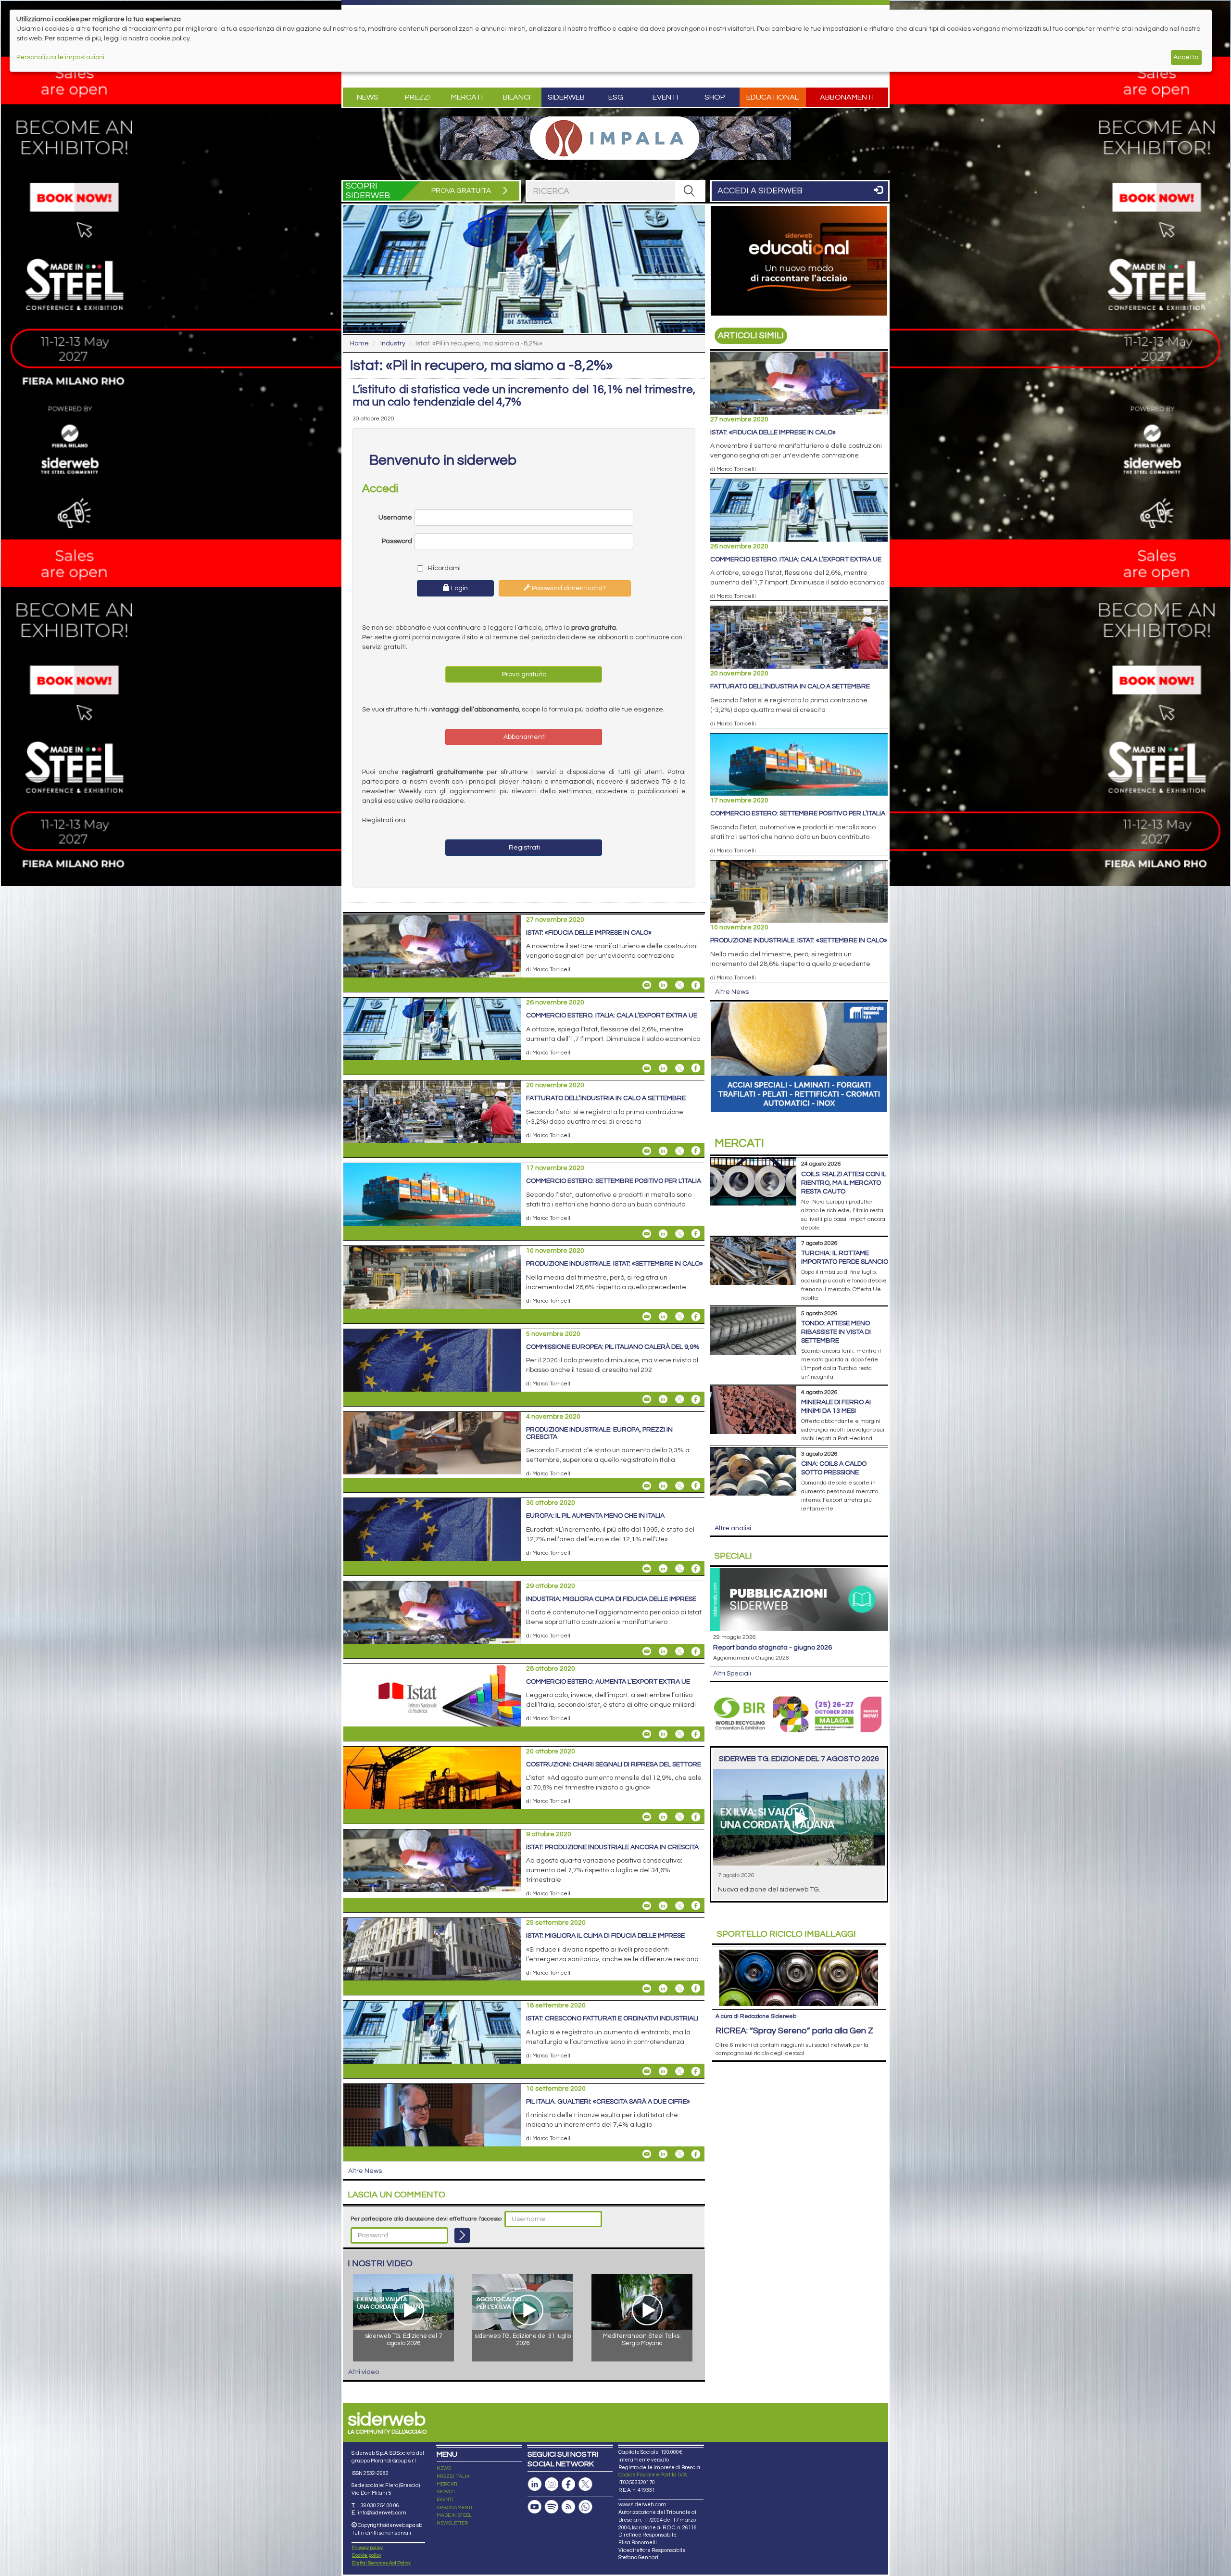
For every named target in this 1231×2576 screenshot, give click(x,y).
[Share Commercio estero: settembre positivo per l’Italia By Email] (647, 1233)
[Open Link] (615, 138)
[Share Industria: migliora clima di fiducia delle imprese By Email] (647, 1651)
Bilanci (517, 97)
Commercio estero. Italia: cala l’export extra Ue (612, 1015)
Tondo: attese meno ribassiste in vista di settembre (836, 1332)
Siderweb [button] (566, 97)
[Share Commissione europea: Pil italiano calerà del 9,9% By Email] (647, 1399)
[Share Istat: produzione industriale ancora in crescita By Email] (647, 1905)
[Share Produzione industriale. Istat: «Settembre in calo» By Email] (647, 1317)
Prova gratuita (524, 674)
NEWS (444, 2468)
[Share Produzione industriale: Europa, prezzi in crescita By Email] (647, 1485)
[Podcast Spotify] (552, 2507)
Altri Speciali (732, 1674)
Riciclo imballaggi (786, 1934)
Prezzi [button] (417, 97)
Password (397, 541)
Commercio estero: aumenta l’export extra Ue (608, 1682)
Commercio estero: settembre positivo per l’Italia (614, 1181)
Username (395, 518)
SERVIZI (446, 2492)
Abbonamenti (847, 97)
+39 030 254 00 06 (378, 2506)
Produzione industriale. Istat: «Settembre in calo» (615, 1264)
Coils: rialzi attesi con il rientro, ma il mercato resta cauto (844, 1183)
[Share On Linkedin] (663, 985)
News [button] (368, 97)
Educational (773, 97)
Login (459, 588)
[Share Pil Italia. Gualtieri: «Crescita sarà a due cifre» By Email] (647, 2154)
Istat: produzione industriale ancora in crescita (612, 1847)
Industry (393, 343)
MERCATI (447, 2484)
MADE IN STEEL (454, 2515)
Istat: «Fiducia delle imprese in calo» (589, 933)
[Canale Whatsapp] (585, 2507)
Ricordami (444, 568)
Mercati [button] (467, 97)
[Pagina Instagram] (552, 2484)
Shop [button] (715, 97)
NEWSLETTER (452, 2523)
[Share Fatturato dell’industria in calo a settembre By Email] (647, 1151)
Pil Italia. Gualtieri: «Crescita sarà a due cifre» (608, 2102)
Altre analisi (733, 1528)
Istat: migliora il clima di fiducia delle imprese (605, 1936)
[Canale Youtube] (535, 2507)
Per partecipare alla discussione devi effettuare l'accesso (426, 2219)
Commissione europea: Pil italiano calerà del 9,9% (613, 1347)
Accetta (1186, 57)
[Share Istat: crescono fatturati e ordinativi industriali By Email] (647, 2071)
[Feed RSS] (568, 2507)
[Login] (462, 2235)
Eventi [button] (665, 97)
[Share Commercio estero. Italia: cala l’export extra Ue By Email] (647, 1068)
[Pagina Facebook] (568, 2484)
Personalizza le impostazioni (60, 57)
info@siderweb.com (382, 2513)
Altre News (365, 2171)
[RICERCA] (690, 191)
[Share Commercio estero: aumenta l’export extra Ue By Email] (647, 1734)
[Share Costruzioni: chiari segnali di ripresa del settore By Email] (647, 1817)
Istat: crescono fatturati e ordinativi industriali (612, 2018)
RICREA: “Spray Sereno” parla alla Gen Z (794, 2031)
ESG (616, 97)
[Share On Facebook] (696, 985)
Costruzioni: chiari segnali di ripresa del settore (614, 1764)
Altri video (364, 2372)
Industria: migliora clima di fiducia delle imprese (611, 1599)
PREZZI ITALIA (453, 2476)
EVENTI (445, 2500)
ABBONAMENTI (454, 2508)
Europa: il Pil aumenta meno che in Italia (595, 1516)
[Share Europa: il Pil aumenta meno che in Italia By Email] (647, 1569)
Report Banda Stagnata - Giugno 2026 (773, 1648)
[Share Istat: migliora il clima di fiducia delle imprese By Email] (647, 1988)
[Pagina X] (585, 2484)
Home (359, 343)
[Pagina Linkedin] (535, 2484)
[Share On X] (679, 985)
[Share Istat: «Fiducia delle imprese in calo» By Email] (647, 985)
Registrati (524, 848)
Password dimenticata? (568, 588)
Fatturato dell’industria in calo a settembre (606, 1098)
